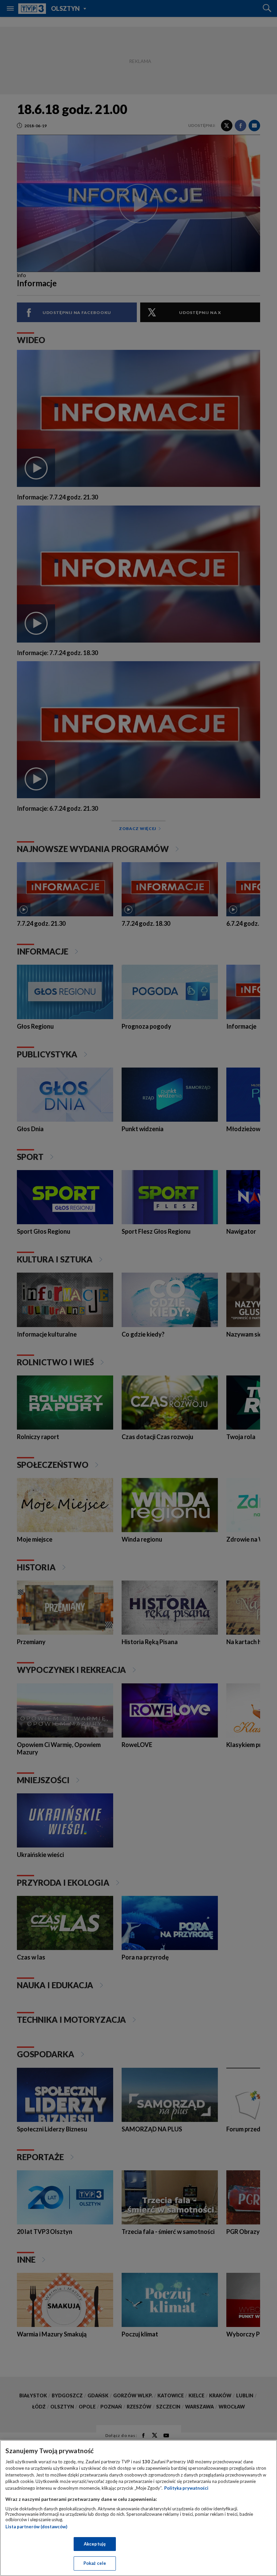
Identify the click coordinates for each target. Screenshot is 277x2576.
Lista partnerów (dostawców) (36, 2527)
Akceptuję (95, 2544)
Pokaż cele (95, 2563)
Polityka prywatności (186, 2488)
